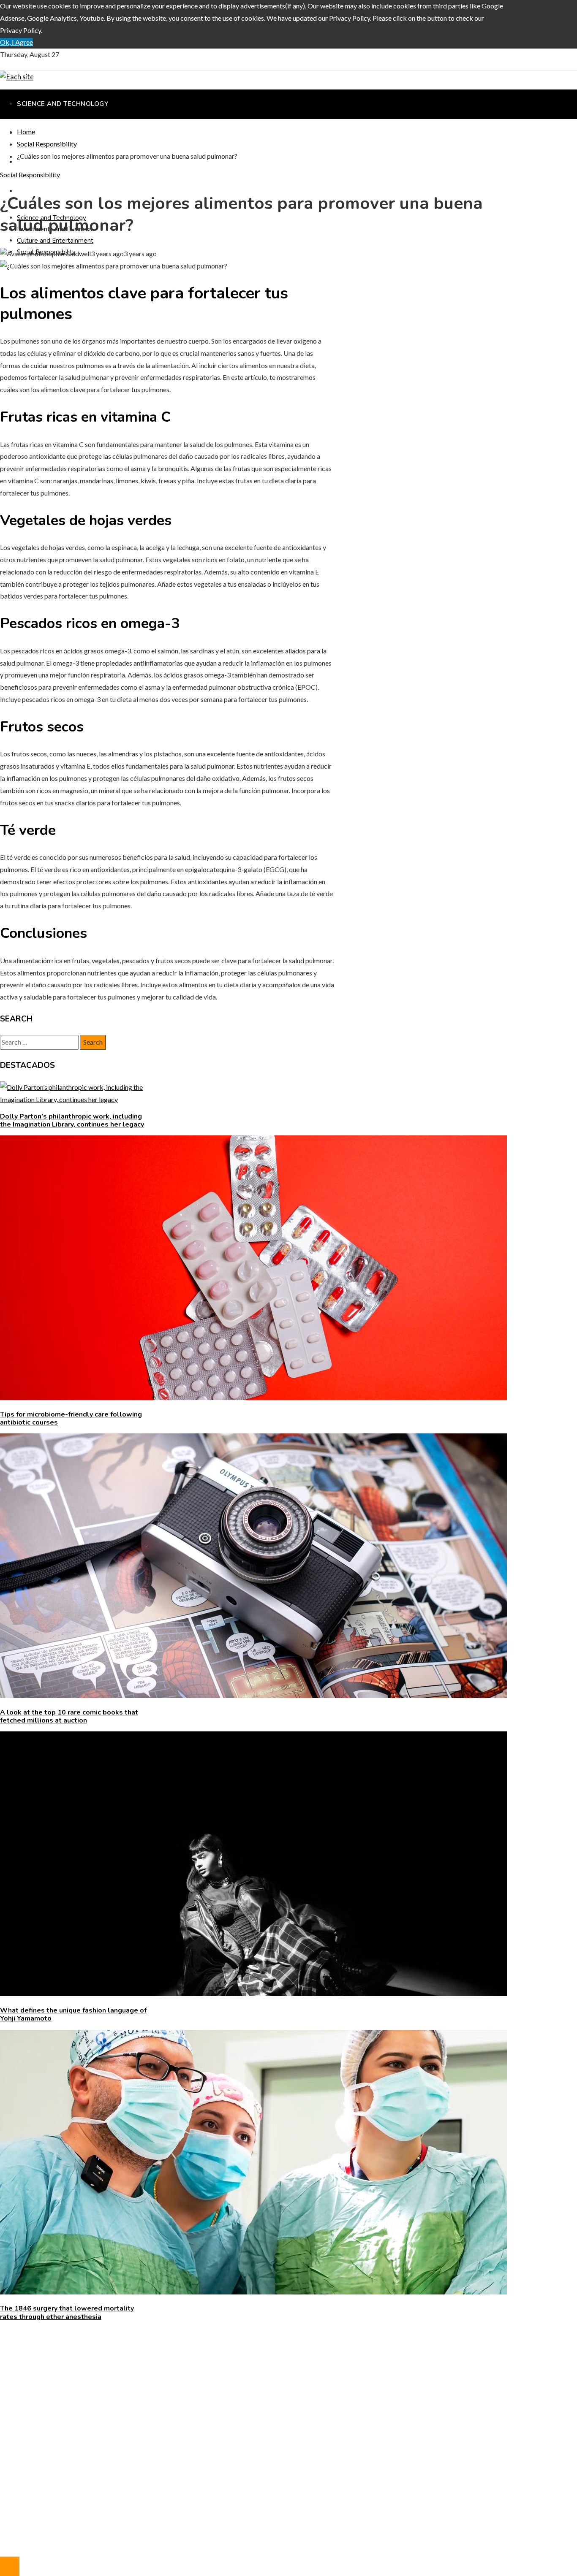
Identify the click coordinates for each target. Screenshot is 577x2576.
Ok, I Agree (16, 42)
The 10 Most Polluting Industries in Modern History (92, 2371)
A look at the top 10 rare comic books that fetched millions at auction (69, 1716)
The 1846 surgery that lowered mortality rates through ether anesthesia (67, 2312)
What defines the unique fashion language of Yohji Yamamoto (73, 2014)
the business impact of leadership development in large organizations (116, 2358)
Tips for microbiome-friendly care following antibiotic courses (71, 1418)
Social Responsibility (30, 175)
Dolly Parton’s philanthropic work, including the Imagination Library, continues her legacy (72, 1120)
